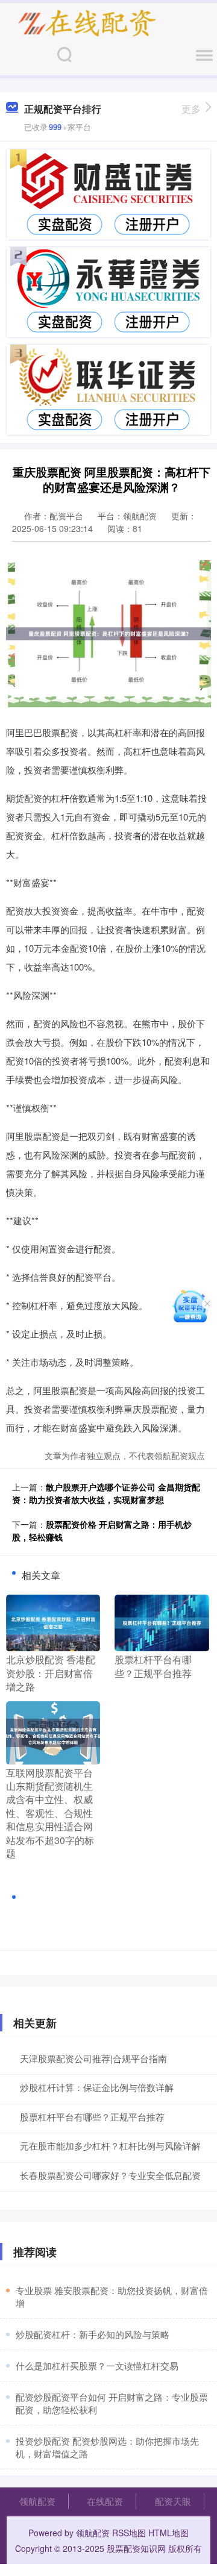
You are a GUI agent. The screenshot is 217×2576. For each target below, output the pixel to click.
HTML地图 (168, 2533)
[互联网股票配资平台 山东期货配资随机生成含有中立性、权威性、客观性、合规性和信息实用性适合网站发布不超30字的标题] (53, 1731)
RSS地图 (129, 2533)
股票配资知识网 (136, 2548)
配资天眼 (173, 2501)
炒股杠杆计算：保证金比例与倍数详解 (97, 2087)
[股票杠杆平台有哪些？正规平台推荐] (162, 1622)
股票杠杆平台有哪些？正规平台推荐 (92, 2117)
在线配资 (105, 2501)
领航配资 (37, 2501)
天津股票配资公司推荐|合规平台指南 (93, 2058)
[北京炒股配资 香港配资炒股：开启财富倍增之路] (53, 1622)
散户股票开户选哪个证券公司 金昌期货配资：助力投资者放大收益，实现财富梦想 (106, 1493)
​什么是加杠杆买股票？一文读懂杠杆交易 (97, 2365)
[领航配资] (87, 23)
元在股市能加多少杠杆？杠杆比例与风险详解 (110, 2146)
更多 (191, 109)
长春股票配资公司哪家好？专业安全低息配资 (110, 2175)
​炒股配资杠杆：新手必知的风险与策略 (93, 2334)
